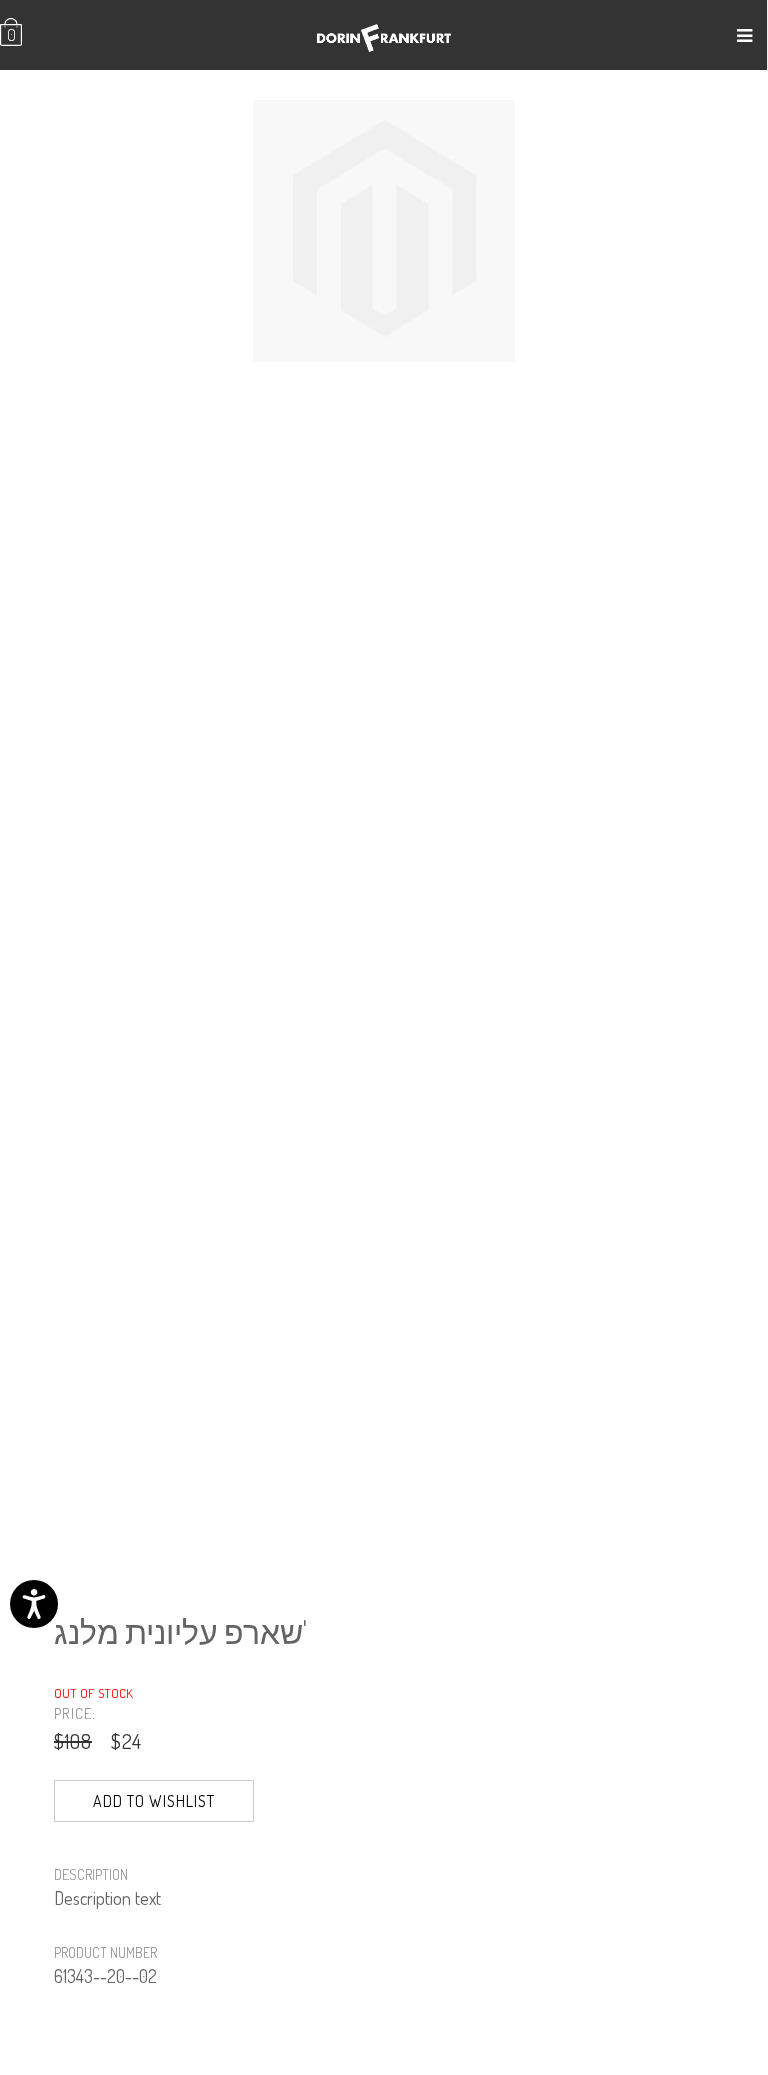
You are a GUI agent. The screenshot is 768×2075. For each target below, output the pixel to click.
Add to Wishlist (154, 1801)
